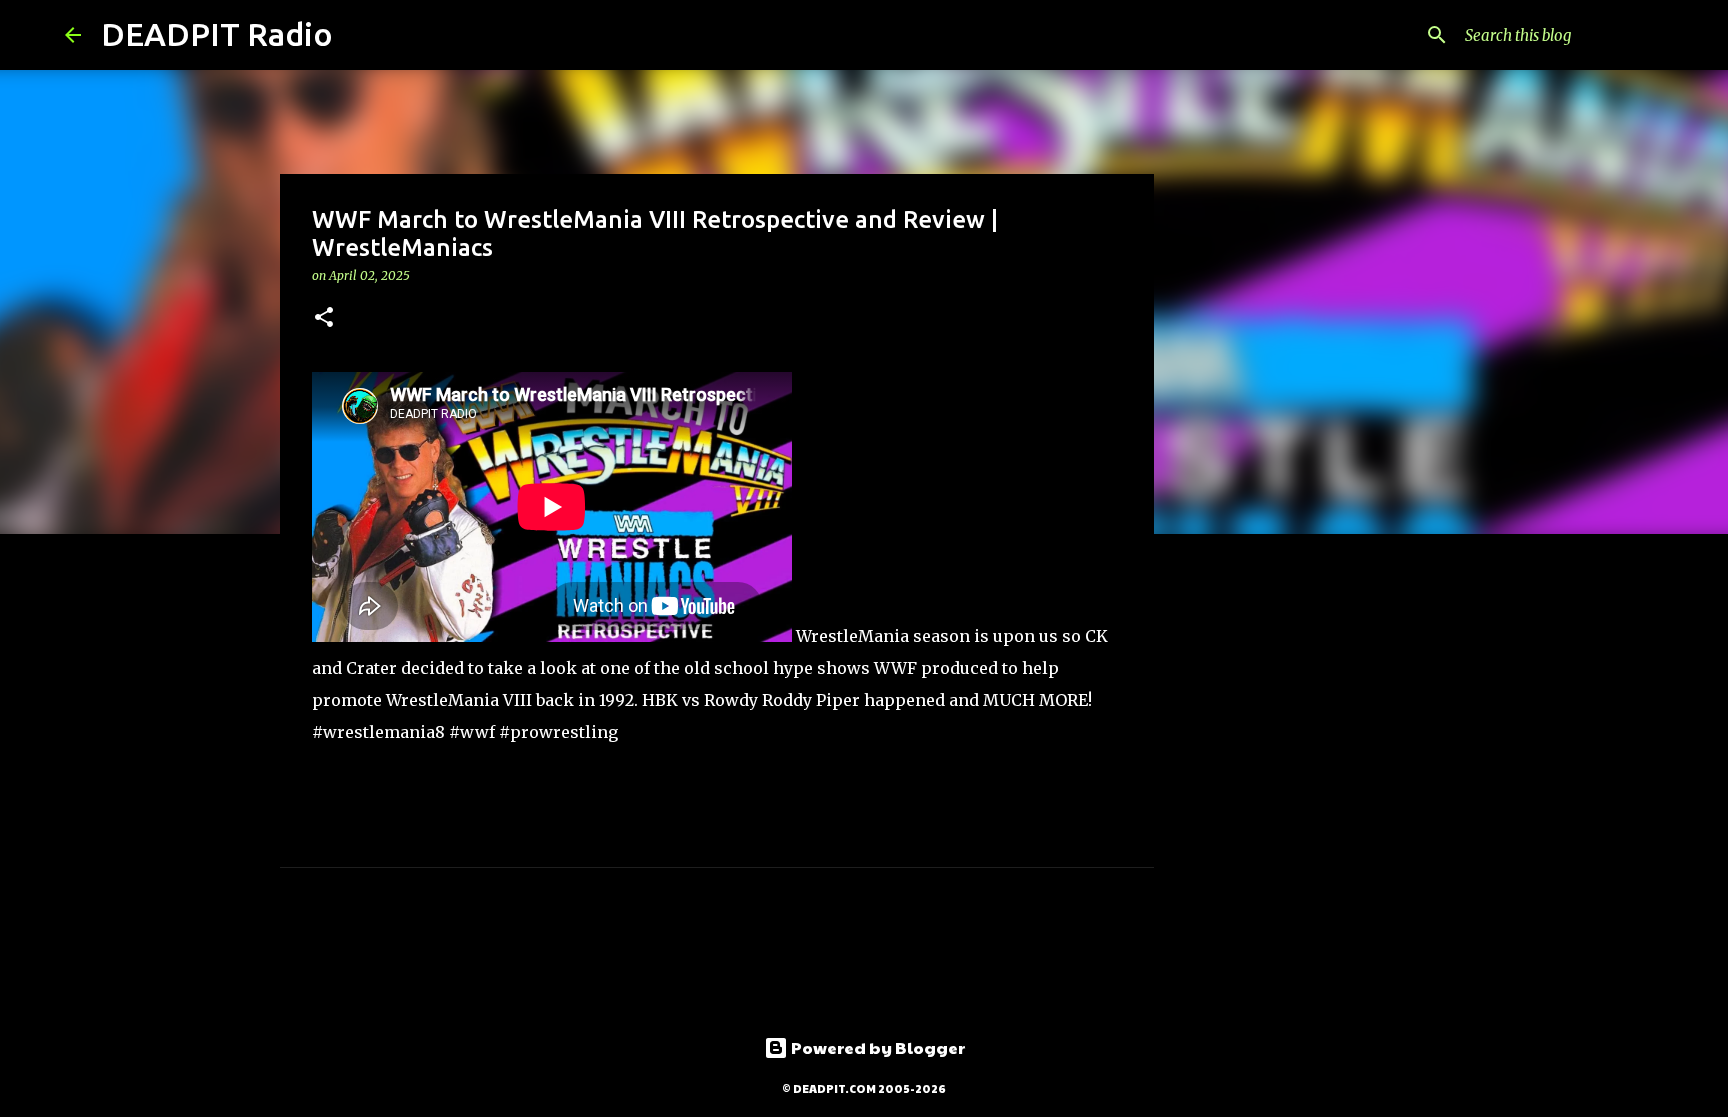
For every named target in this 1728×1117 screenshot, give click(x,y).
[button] (324, 318)
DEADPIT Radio (217, 34)
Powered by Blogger (876, 1047)
